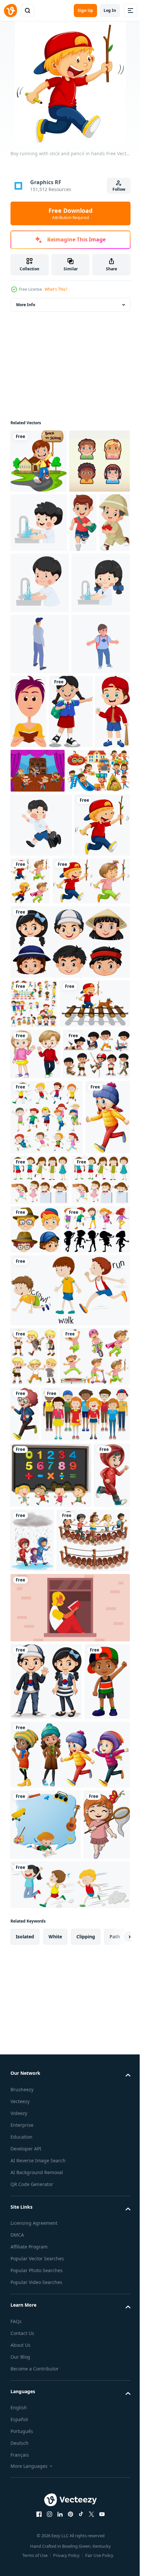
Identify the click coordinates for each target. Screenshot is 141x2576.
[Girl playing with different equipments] (45, 1899)
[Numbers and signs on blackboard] (51, 2018)
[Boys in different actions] (69, 1773)
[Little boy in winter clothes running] (97, 1897)
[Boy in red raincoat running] (28, 2084)
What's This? (56, 289)
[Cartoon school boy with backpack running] (83, 586)
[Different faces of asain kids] (69, 1249)
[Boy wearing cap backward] (33, 2368)
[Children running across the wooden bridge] (47, 2149)
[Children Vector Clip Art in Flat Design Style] (42, 1014)
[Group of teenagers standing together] (55, 1957)
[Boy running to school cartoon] (41, 1068)
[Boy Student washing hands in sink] (39, 586)
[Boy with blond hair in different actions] (34, 1840)
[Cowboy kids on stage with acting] (38, 970)
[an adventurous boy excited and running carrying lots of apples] (26, 646)
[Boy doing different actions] (44, 1462)
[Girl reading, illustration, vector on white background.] (89, 836)
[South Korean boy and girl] (46, 2290)
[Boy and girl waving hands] (36, 1411)
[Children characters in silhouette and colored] (44, 1713)
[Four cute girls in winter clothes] (69, 2441)
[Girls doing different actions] (87, 1588)
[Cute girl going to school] (32, 910)
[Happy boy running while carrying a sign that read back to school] (39, 461)
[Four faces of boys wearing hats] (97, 1662)
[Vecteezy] (10, 11)
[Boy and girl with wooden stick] (49, 1188)
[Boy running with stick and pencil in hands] (38, 1132)
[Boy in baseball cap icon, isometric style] (40, 769)
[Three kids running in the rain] (71, 2083)
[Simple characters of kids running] (47, 1525)
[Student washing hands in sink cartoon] (73, 647)
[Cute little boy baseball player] (74, 910)
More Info (26, 305)
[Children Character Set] (41, 525)
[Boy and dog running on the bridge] (46, 1361)
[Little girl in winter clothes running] (33, 1600)
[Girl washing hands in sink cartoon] (40, 708)
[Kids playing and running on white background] (88, 1124)
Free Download (70, 213)
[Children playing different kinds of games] (34, 1311)
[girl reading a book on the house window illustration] (69, 2216)
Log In (110, 10)
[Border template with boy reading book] (46, 2511)
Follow (119, 189)
